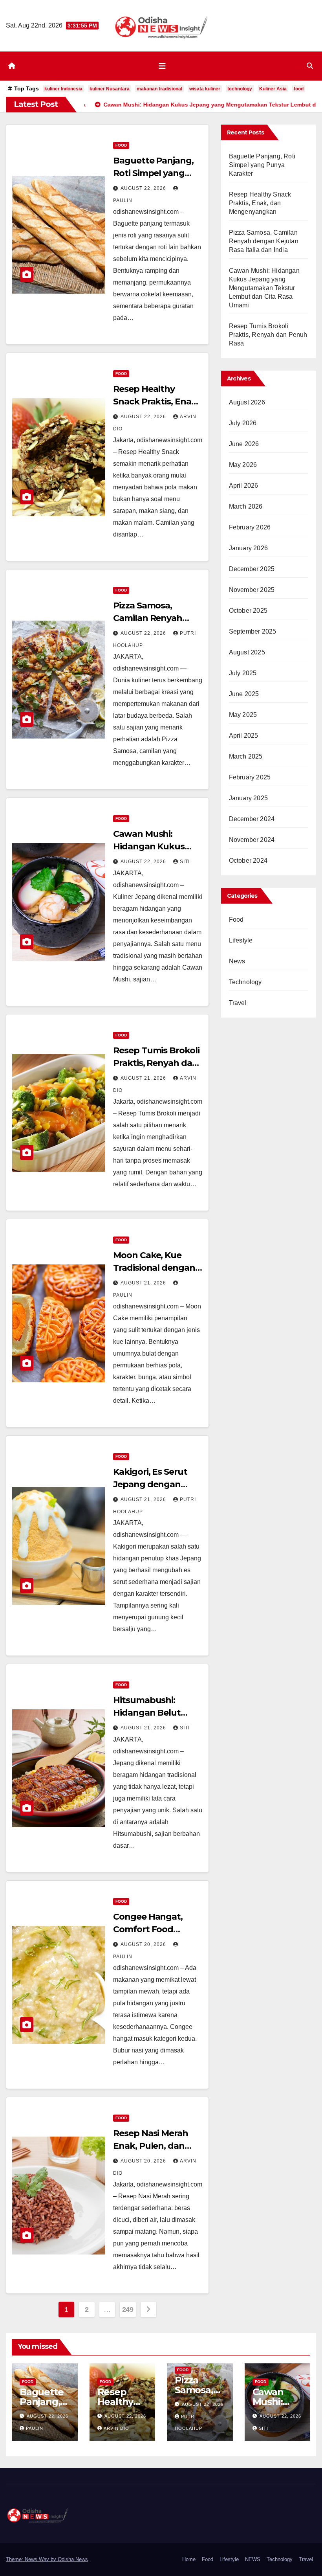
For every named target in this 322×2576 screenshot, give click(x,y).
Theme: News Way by (32, 2559)
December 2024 (252, 819)
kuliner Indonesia (63, 89)
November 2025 (252, 590)
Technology (245, 982)
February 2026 (250, 527)
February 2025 (250, 777)
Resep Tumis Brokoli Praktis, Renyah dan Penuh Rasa (156, 1063)
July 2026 (243, 423)
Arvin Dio (116, 2428)
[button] (310, 66)
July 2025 (243, 673)
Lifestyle (241, 940)
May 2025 (243, 715)
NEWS (253, 2559)
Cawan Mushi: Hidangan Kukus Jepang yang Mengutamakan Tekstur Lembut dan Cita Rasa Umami (264, 288)
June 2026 (244, 444)
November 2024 (252, 840)
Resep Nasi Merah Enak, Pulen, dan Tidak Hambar (150, 2146)
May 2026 (243, 465)
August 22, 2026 (144, 188)
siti (185, 862)
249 (128, 2310)
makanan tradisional (159, 89)
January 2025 (248, 798)
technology (240, 89)
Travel (238, 1003)
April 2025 (244, 736)
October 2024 (248, 861)
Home (189, 2559)
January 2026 (248, 548)
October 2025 (248, 611)
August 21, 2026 (144, 1078)
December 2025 (252, 569)
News (237, 961)
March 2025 (246, 756)
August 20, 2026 (144, 1944)
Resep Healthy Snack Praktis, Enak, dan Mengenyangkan (260, 203)
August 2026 (247, 402)
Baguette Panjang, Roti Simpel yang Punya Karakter (153, 173)
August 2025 (247, 652)
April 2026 (244, 486)
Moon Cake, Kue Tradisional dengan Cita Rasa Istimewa (154, 1268)
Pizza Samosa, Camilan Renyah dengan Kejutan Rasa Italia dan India (264, 241)
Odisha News (73, 2559)
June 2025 (244, 694)
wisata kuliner (205, 89)
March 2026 (246, 506)
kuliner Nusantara (110, 89)
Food (121, 145)
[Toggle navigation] (162, 66)
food (299, 89)
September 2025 (253, 631)
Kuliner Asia (273, 89)
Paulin (35, 2428)
